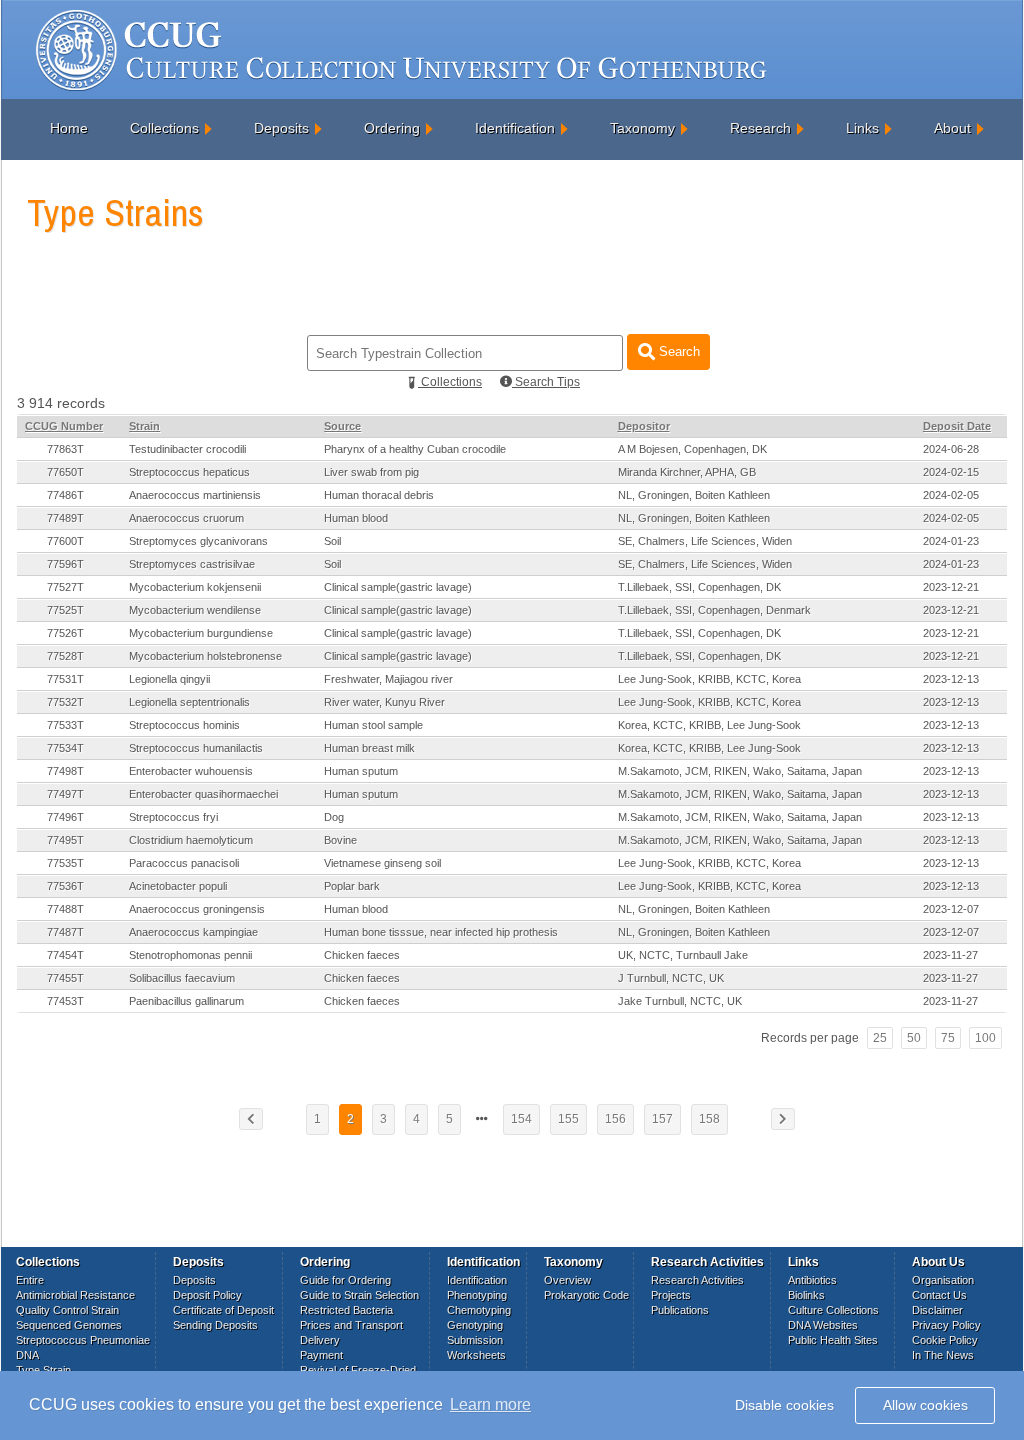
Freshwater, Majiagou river (388, 679)
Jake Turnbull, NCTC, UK (680, 1001)
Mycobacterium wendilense (195, 610)
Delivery (320, 1340)
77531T (65, 679)
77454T (65, 955)
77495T (65, 840)
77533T (65, 725)
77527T (65, 587)
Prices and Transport (351, 1325)
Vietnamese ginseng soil (382, 863)
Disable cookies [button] (784, 1405)
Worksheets (476, 1355)
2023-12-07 (951, 909)
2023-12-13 (951, 679)
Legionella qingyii (169, 679)
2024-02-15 (951, 472)
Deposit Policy (207, 1295)
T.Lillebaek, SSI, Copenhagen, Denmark (714, 610)
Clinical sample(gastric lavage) (398, 587)
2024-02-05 (951, 495)
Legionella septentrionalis (189, 702)
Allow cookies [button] (925, 1405)
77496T (65, 817)
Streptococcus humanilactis (196, 748)
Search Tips (546, 382)
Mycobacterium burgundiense (201, 633)
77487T (65, 932)
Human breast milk (369, 748)
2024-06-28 (951, 449)
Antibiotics (812, 1280)
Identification (515, 128)
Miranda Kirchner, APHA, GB (687, 472)
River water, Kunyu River (384, 702)
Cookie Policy (945, 1340)
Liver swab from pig (371, 472)
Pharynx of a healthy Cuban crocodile (415, 449)
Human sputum (361, 771)
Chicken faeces (362, 955)
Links (862, 128)
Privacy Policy (946, 1325)
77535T (65, 863)
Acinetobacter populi (178, 886)
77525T (65, 610)
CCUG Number (64, 426)
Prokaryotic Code (586, 1295)
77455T (65, 978)
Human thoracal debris (379, 495)
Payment (321, 1355)
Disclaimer (937, 1310)
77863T (65, 449)
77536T (65, 886)
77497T (65, 794)
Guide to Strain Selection (359, 1295)
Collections (164, 128)
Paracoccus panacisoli (184, 863)
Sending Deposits (215, 1325)
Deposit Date (957, 426)
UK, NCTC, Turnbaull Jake (683, 955)
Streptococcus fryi (173, 817)
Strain (144, 426)
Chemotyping (479, 1310)
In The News (943, 1355)
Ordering (392, 128)
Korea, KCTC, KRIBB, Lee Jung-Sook (709, 725)
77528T (65, 656)
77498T (65, 771)
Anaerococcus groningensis (197, 909)
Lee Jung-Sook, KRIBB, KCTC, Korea (709, 679)
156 (615, 1119)
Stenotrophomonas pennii (190, 955)
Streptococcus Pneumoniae (83, 1340)
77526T (65, 633)
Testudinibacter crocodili (187, 449)
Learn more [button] (490, 1404)
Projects (671, 1295)
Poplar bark (352, 886)
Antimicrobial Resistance (75, 1295)
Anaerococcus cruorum (186, 518)
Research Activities (697, 1280)
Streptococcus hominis (184, 725)
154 (521, 1119)
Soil (332, 541)
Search (677, 351)
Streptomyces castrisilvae (192, 564)
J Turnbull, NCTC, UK (671, 978)
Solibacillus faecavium (182, 978)
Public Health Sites (833, 1340)
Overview (567, 1280)
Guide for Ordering (345, 1280)
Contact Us (939, 1295)
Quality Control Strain (67, 1310)
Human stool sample (373, 725)
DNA (27, 1355)
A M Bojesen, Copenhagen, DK (692, 449)
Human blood (356, 518)
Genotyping (475, 1325)
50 (914, 1038)
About (952, 128)
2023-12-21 (951, 587)
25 (880, 1038)
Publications (680, 1310)
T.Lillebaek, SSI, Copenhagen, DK (699, 587)
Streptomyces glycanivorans (198, 541)
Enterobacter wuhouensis (191, 771)
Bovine (340, 840)
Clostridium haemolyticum (191, 840)
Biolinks (806, 1295)
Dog (334, 817)
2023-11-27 (950, 955)
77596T (65, 564)
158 (709, 1119)
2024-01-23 (951, 541)
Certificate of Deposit (223, 1310)
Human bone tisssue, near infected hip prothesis (441, 932)
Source (342, 426)
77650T (65, 472)
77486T (65, 495)
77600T (65, 541)
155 (568, 1119)
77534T (65, 748)
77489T (65, 518)
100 (985, 1038)
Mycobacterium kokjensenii (195, 587)
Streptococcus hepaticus (189, 472)
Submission (475, 1340)
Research (760, 128)
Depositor (644, 426)
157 (662, 1119)
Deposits (281, 128)
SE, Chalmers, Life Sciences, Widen (705, 541)
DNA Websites (823, 1325)
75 (948, 1038)
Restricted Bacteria (346, 1310)
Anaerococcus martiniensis (195, 495)
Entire (30, 1280)
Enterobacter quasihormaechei (203, 794)
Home (69, 128)
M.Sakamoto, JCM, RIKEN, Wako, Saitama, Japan (740, 771)
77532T (65, 702)
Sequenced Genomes (69, 1325)
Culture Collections (833, 1310)
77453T (65, 1001)
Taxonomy (642, 128)
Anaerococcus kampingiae (193, 932)
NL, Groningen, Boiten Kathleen (694, 495)
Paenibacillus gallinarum (186, 1001)
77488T (65, 909)
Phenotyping (477, 1295)
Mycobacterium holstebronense (205, 656)
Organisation (943, 1280)
